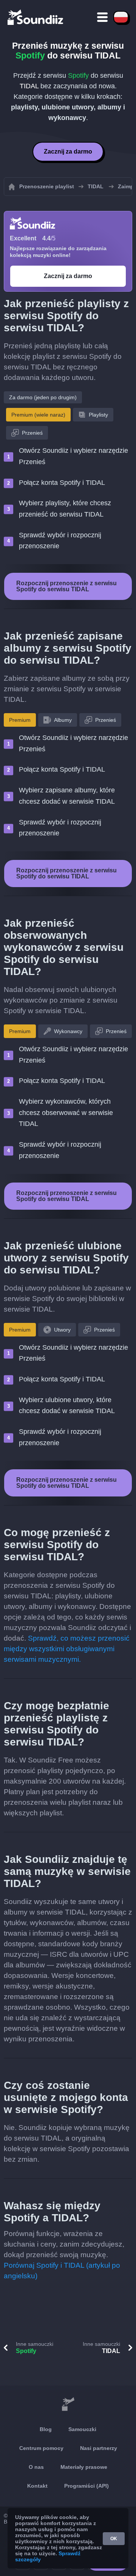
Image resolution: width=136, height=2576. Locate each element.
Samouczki (82, 2429)
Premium (20, 720)
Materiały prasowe (84, 2467)
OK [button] (114, 2539)
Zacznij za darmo (68, 151)
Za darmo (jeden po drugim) (43, 397)
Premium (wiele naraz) (38, 415)
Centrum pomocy (41, 2448)
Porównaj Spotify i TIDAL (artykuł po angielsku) (62, 2271)
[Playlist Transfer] (36, 17)
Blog (46, 2429)
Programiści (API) (87, 2486)
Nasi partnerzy (99, 2448)
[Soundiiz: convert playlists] (68, 2404)
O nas (36, 2467)
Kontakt (37, 2486)
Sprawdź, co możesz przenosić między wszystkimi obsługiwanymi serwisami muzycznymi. (67, 1649)
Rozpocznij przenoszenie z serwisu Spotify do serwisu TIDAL (66, 586)
